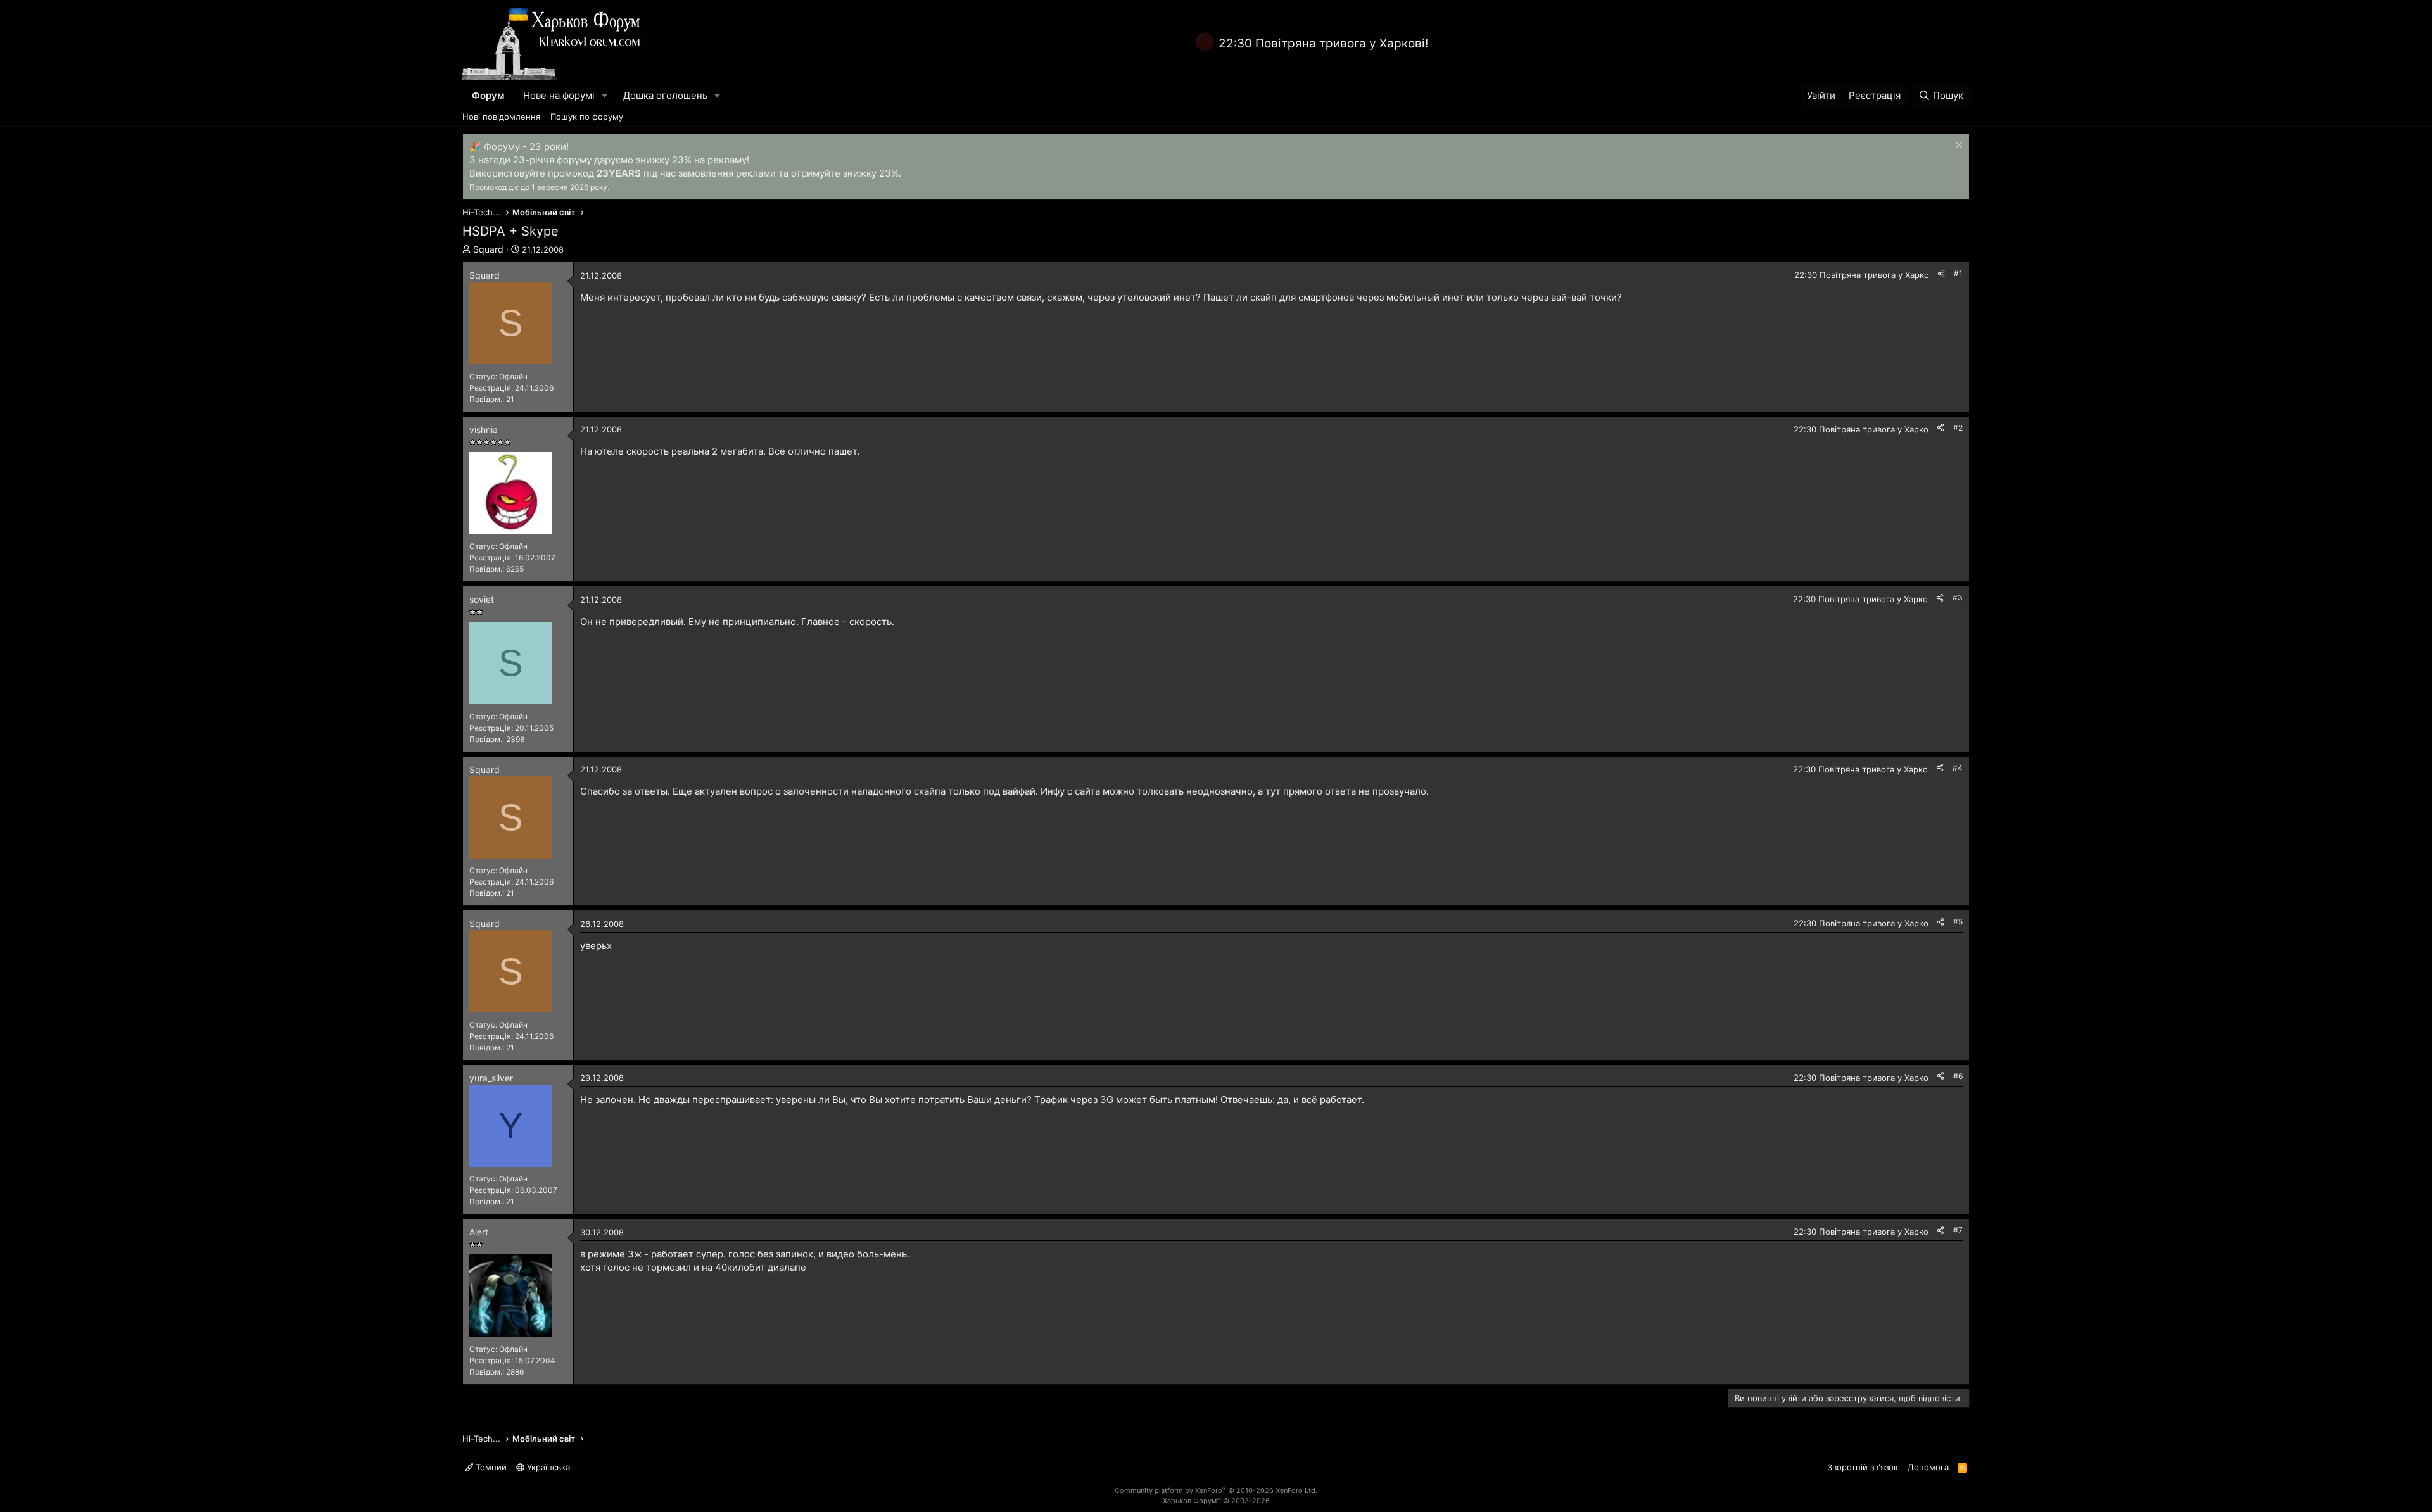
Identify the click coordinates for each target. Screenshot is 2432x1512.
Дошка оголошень (665, 95)
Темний (490, 1467)
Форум (488, 95)
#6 (1958, 1076)
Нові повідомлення (501, 117)
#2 (1958, 428)
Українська (547, 1467)
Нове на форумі (559, 95)
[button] (605, 95)
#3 (1958, 597)
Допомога (1928, 1467)
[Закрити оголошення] (1957, 147)
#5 (1958, 922)
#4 (1958, 768)
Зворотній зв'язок (1863, 1467)
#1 (1958, 273)
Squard (488, 249)
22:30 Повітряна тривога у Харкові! (1323, 43)
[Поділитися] (1941, 274)
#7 (1958, 1230)
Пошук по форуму (587, 117)
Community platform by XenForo (1216, 1490)
